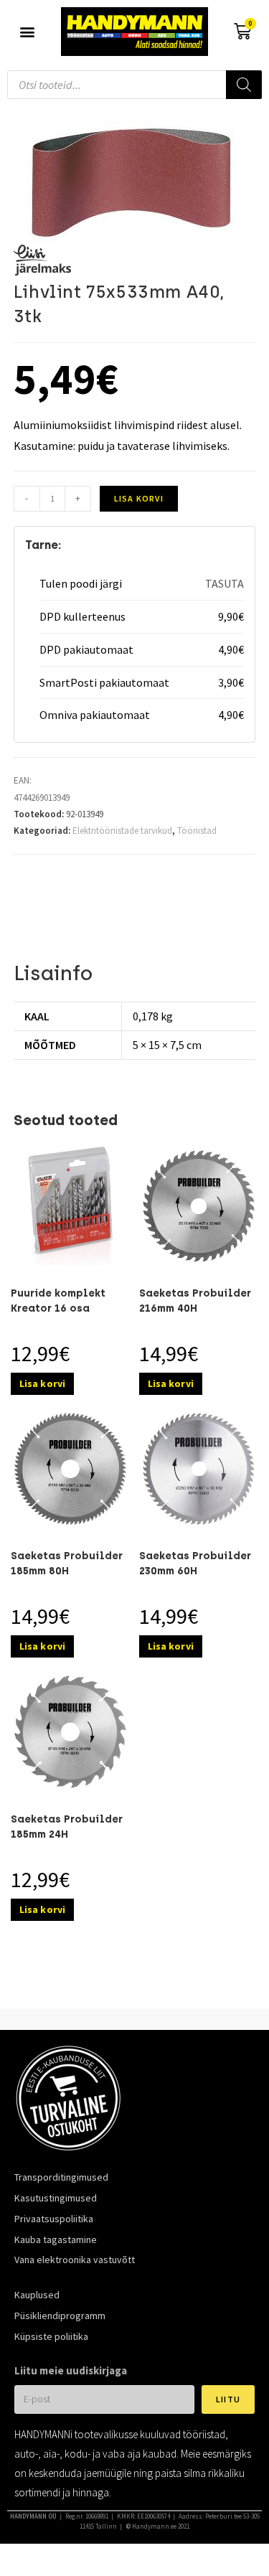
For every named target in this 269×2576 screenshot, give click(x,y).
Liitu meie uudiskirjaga (71, 2370)
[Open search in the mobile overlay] (134, 85)
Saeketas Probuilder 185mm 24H (67, 1827)
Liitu (228, 2399)
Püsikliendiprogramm (60, 2316)
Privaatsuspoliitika (54, 2219)
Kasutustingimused (56, 2198)
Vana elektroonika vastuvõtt (75, 2260)
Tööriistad (197, 831)
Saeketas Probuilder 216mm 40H (195, 1301)
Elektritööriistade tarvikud (122, 831)
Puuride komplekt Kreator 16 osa (58, 1301)
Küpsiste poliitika (51, 2336)
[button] (27, 32)
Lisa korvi (139, 498)
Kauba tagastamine (56, 2239)
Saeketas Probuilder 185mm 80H (67, 1564)
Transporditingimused (61, 2177)
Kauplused (37, 2295)
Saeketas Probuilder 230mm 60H (195, 1564)
